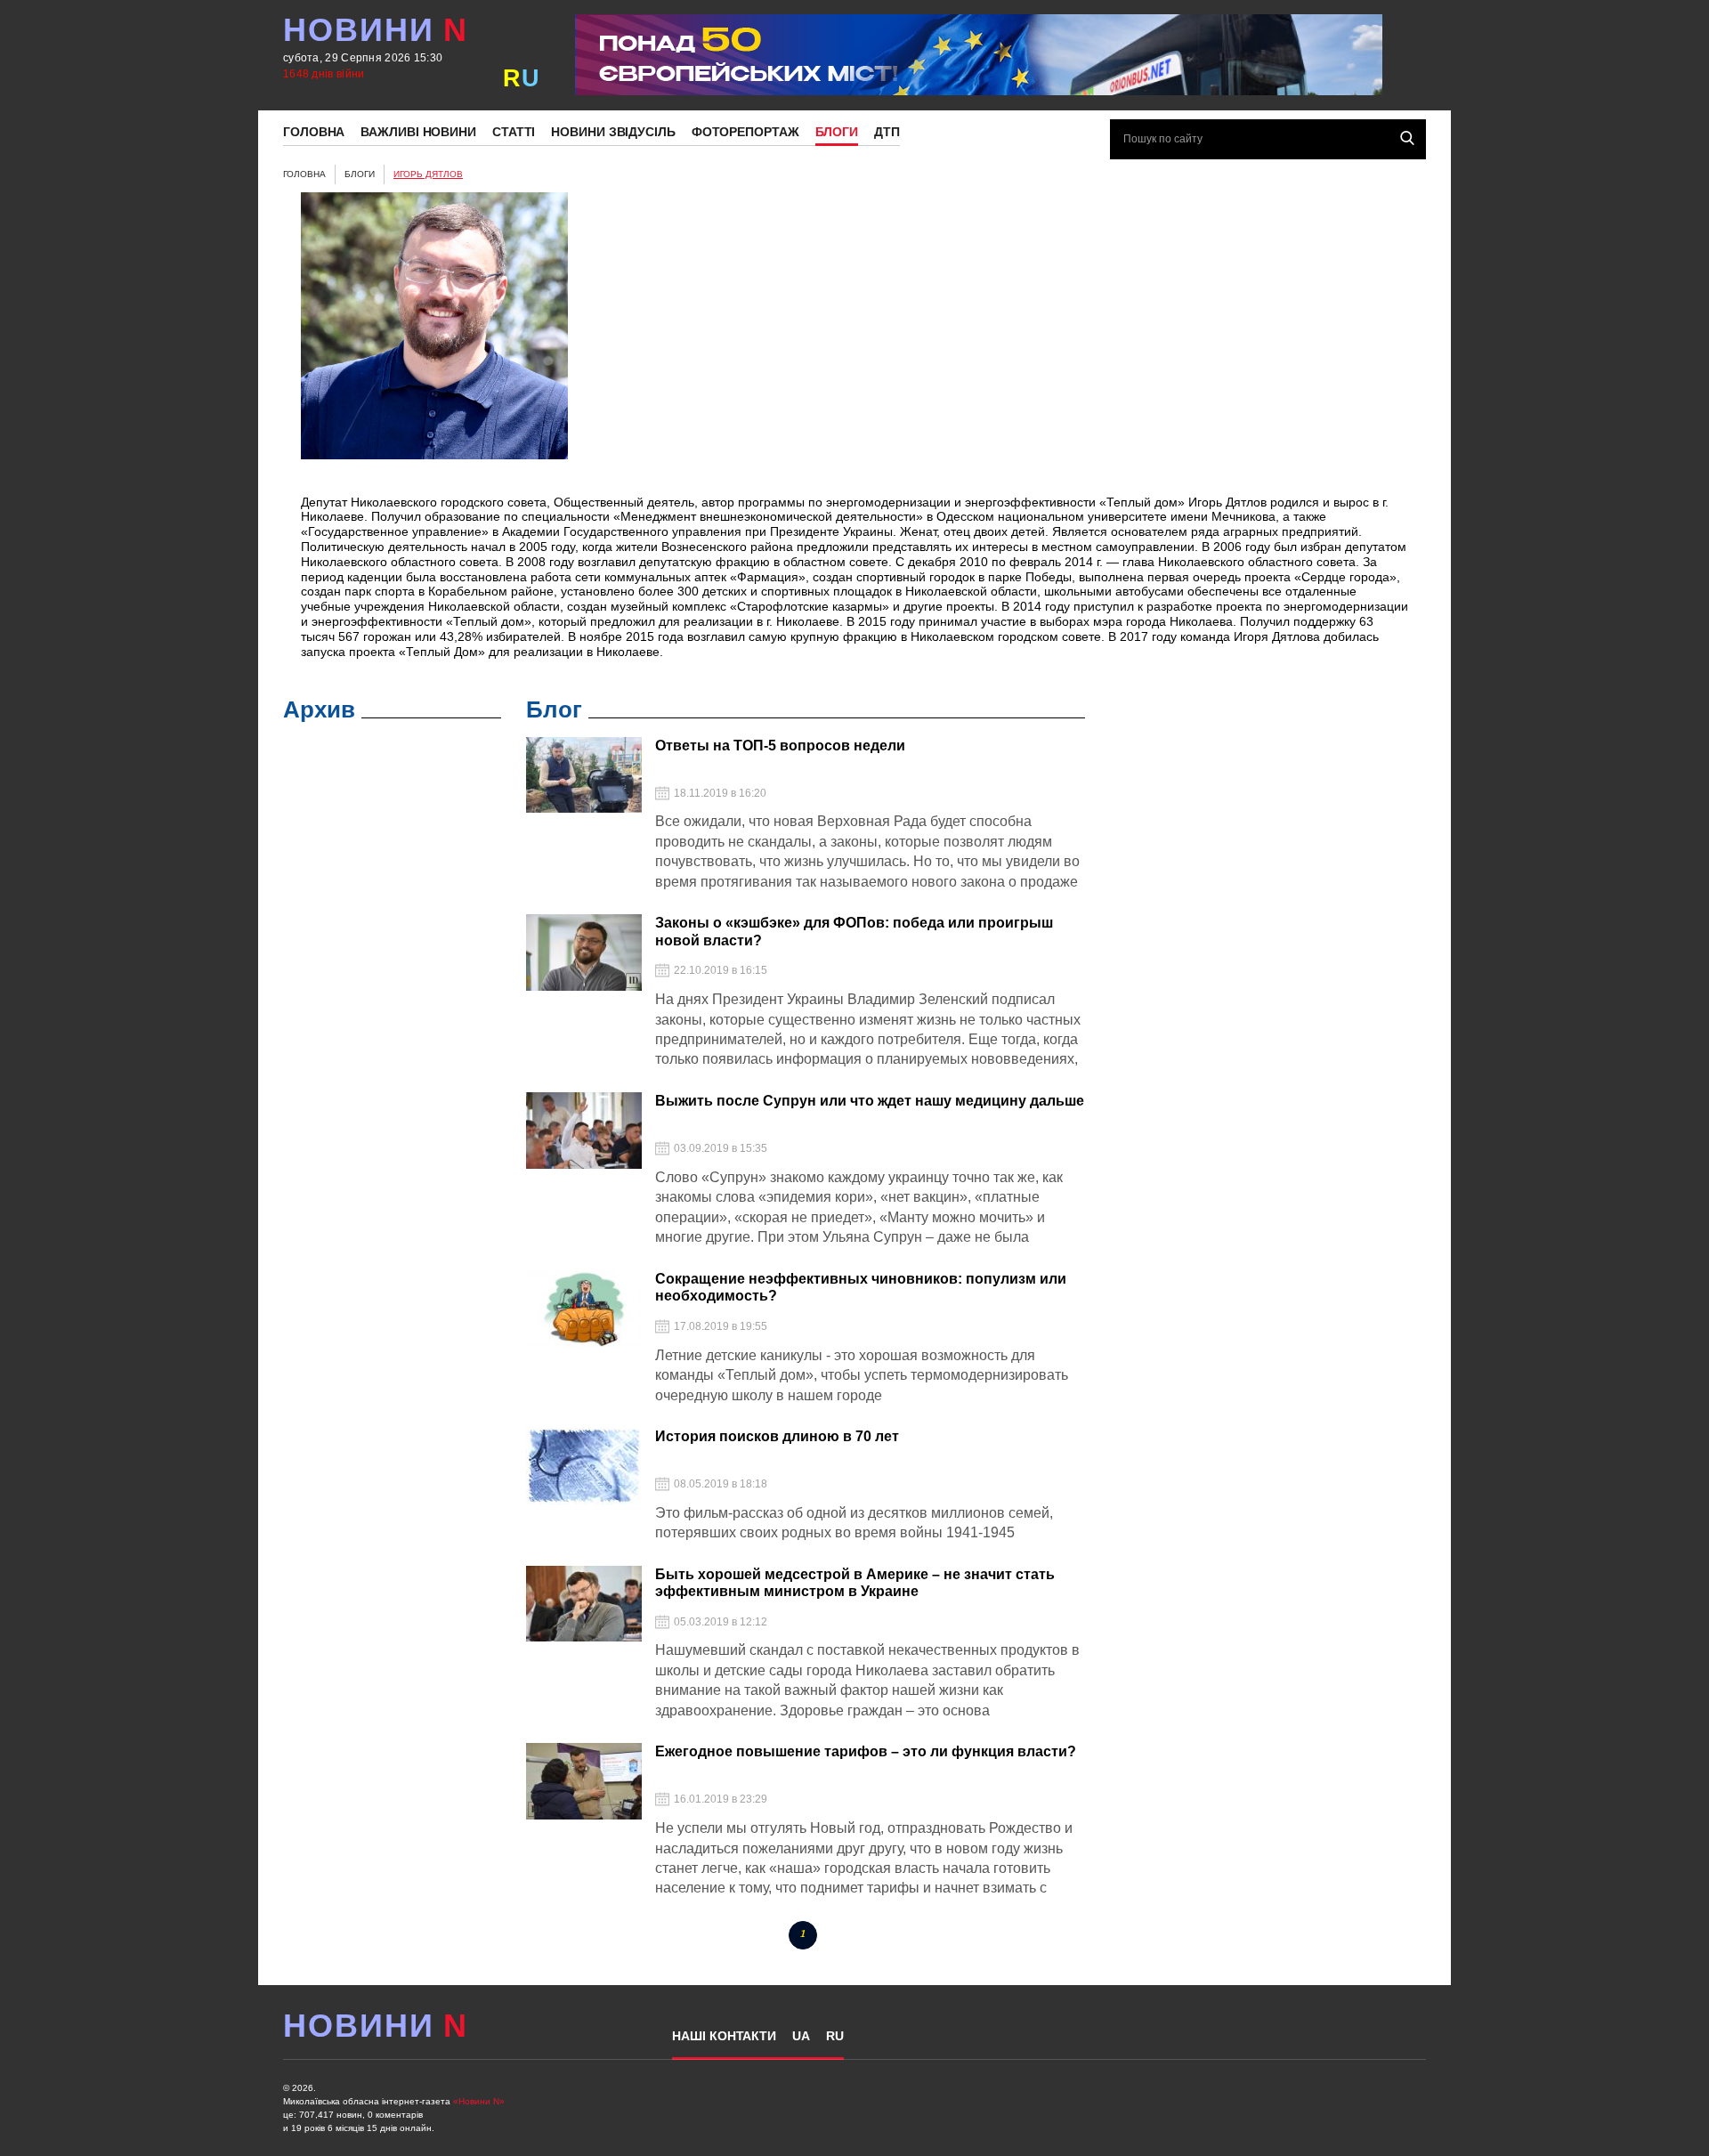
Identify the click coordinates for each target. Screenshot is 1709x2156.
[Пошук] (1407, 138)
